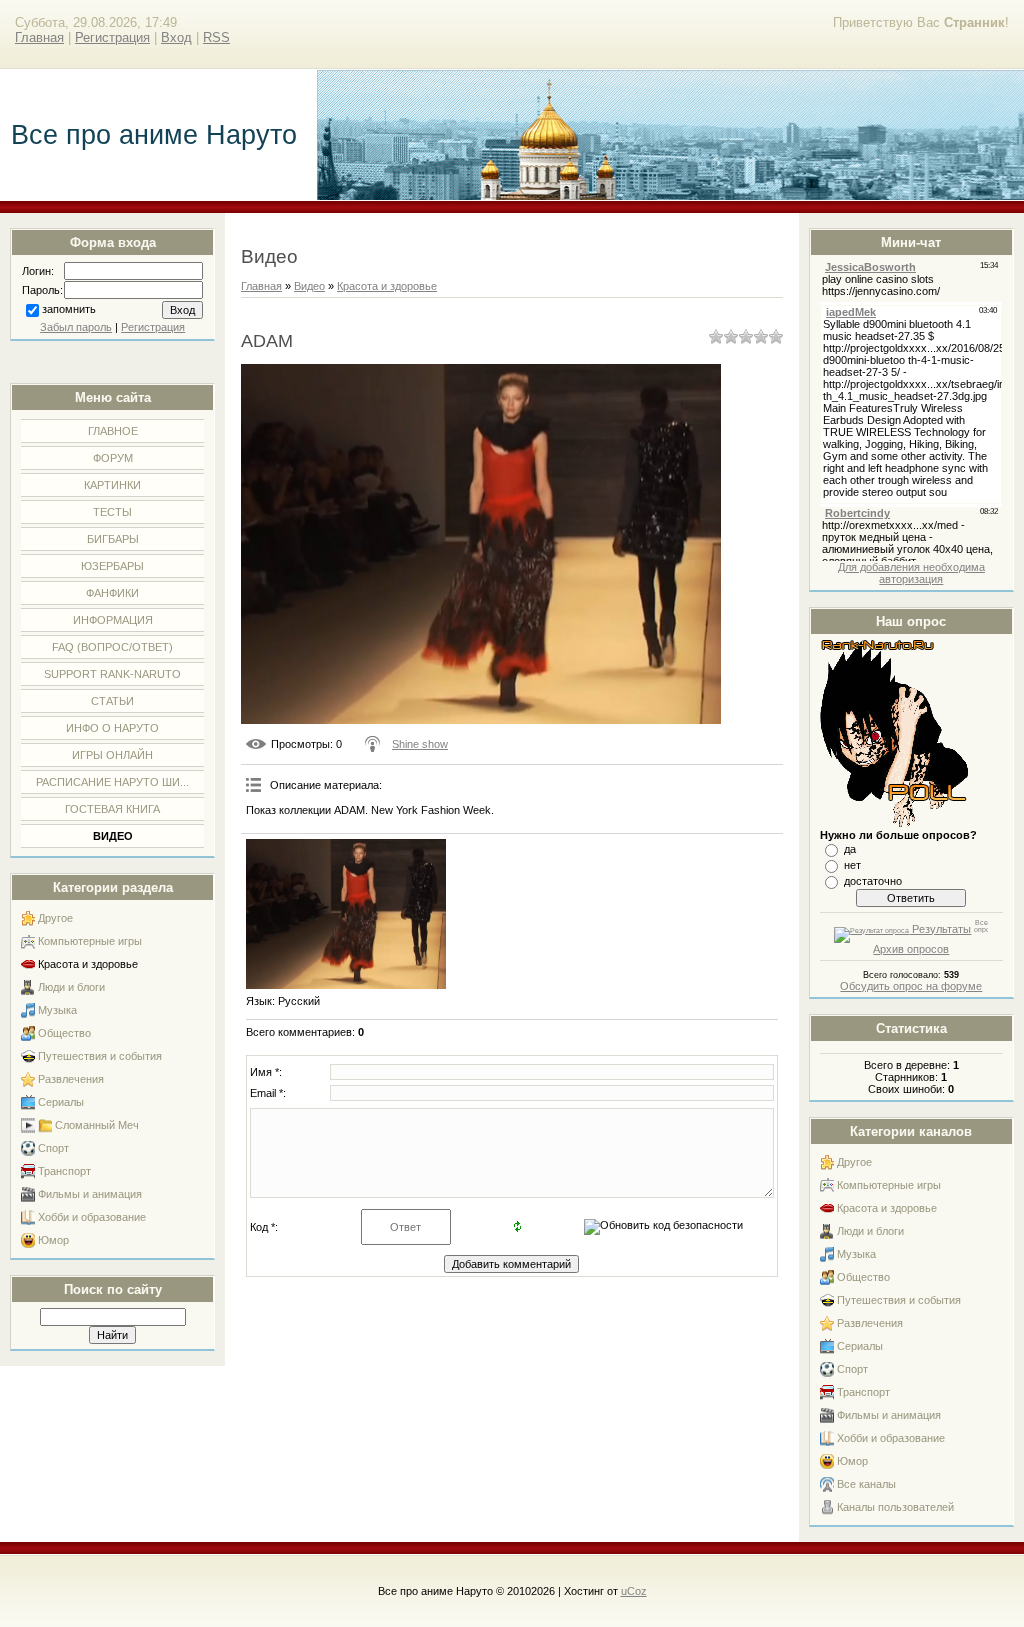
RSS (216, 37)
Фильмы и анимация (90, 1194)
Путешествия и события (100, 1056)
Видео (309, 286)
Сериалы (61, 1102)
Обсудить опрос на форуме (911, 986)
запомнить (69, 309)
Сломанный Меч (97, 1125)
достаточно (873, 881)
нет (852, 865)
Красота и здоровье (88, 964)
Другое (55, 918)
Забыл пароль (76, 327)
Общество (64, 1033)
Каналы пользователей (895, 1507)
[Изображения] (346, 914)
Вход (176, 37)
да (850, 849)
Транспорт (64, 1171)
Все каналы (866, 1484)
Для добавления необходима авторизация (911, 573)
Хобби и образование (92, 1217)
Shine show (420, 744)
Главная (39, 37)
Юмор (53, 1240)
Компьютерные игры (90, 941)
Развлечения (71, 1079)
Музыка (57, 1010)
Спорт (53, 1148)
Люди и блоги (71, 987)
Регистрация (112, 37)
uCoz (634, 1591)
